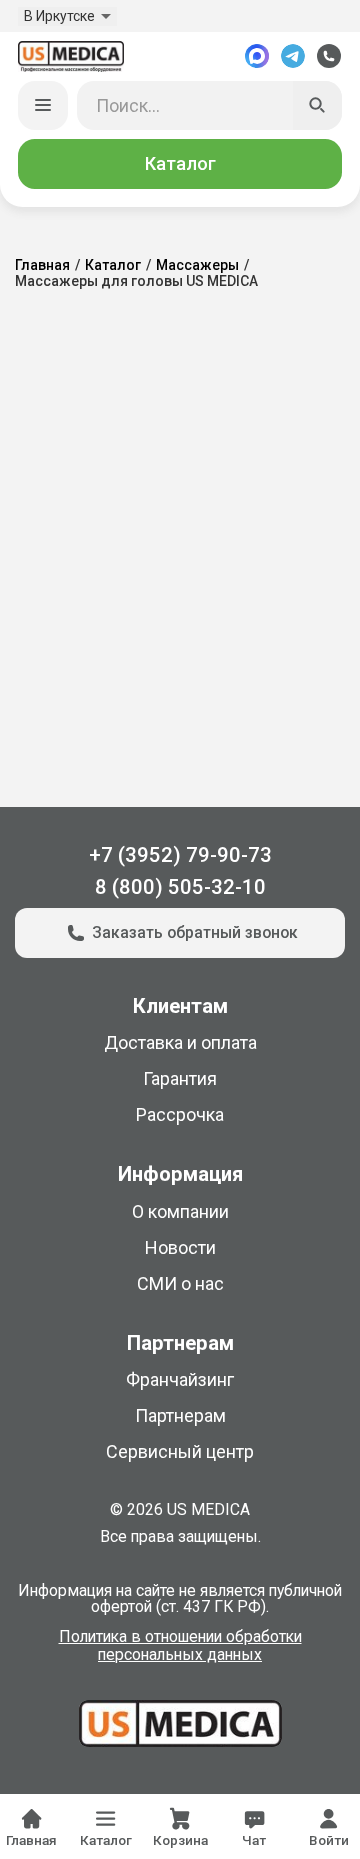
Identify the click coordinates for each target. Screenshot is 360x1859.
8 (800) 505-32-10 (180, 887)
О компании (180, 1211)
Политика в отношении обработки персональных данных (180, 1646)
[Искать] (318, 106)
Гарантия (180, 1078)
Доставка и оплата (180, 1042)
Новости (180, 1247)
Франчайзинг (180, 1379)
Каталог (180, 163)
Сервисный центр (180, 1451)
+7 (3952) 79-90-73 (180, 855)
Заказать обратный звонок (195, 932)
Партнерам (180, 1415)
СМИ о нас (180, 1283)
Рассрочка (180, 1114)
